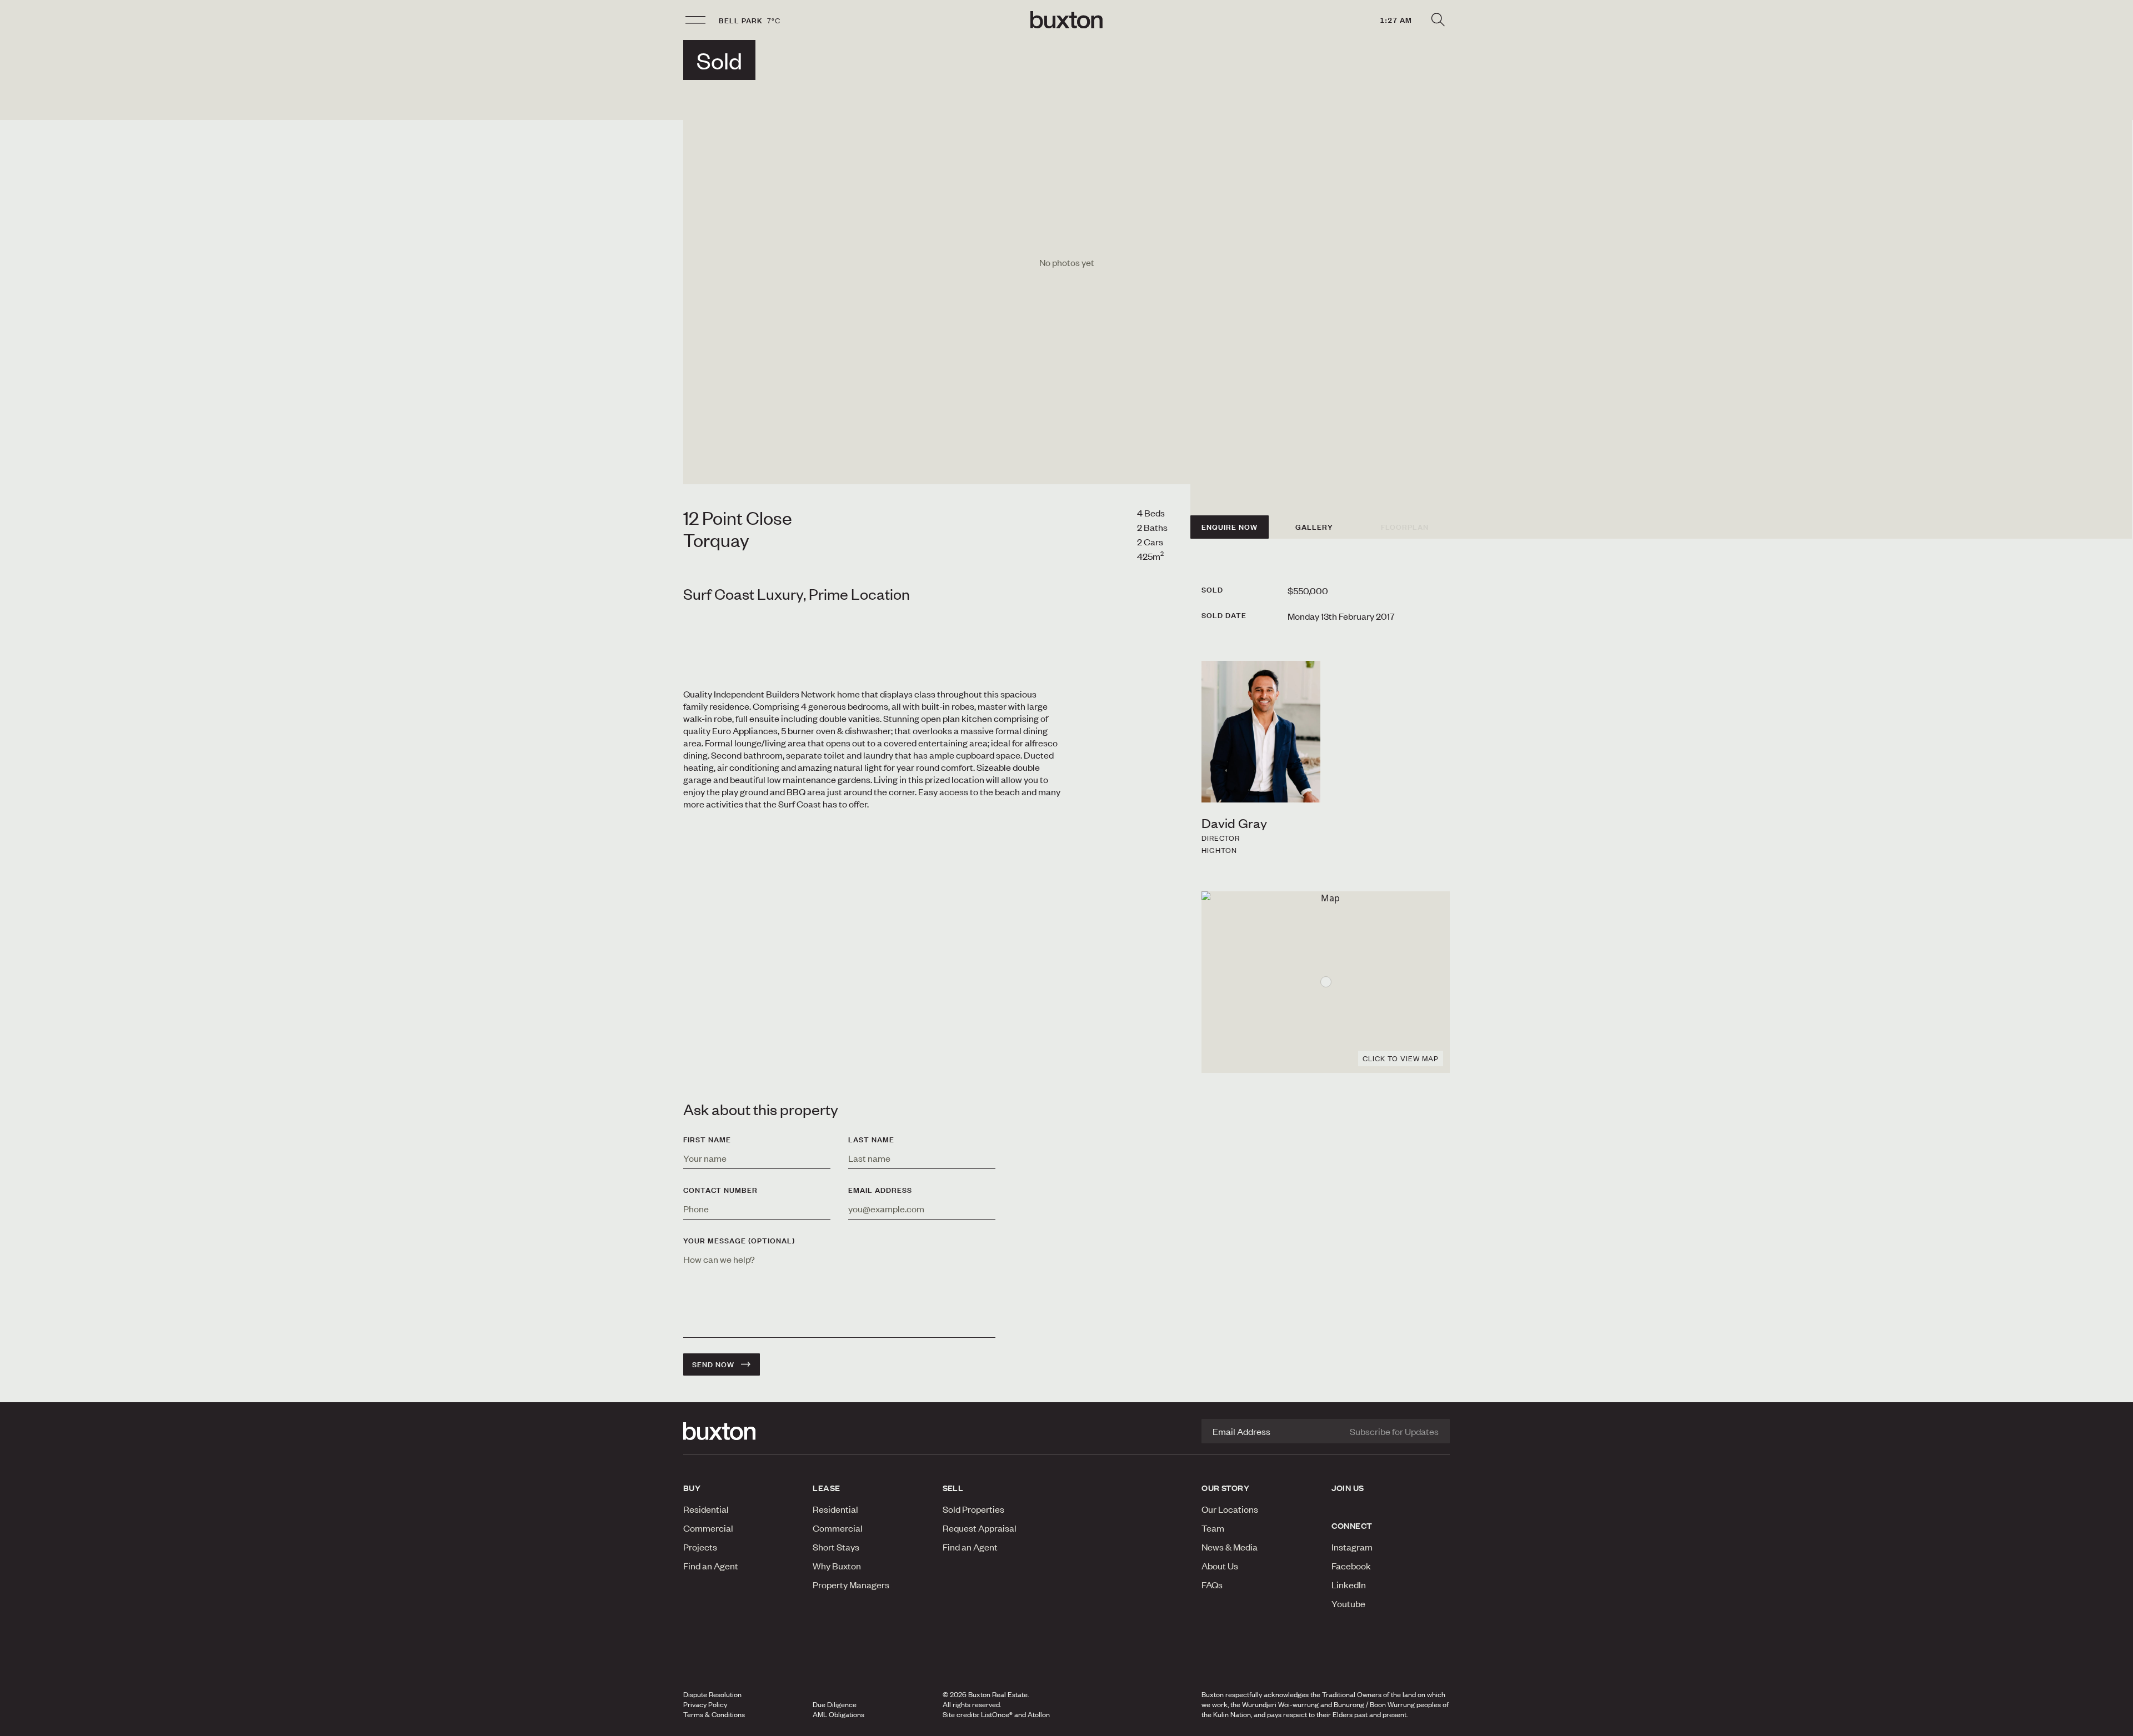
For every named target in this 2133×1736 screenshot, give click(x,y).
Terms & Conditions (714, 1714)
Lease (826, 1488)
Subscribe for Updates (1394, 1431)
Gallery (1314, 527)
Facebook (1351, 1566)
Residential (706, 1509)
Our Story (1225, 1488)
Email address (880, 1190)
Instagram (1352, 1547)
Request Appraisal (980, 1528)
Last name (871, 1140)
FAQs (1212, 1584)
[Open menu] (695, 20)
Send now (713, 1364)
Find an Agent (711, 1566)
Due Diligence (835, 1704)
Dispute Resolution (712, 1694)
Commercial (708, 1528)
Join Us (1348, 1488)
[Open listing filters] (1438, 20)
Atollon (1039, 1714)
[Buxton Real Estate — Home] (1066, 20)
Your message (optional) (739, 1241)
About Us (1220, 1566)
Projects (700, 1547)
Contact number (720, 1190)
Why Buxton (837, 1566)
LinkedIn (1349, 1584)
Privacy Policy (705, 1704)
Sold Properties (973, 1509)
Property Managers (851, 1584)
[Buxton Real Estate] (742, 1431)
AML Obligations (838, 1714)
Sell (953, 1488)
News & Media (1230, 1547)
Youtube (1348, 1603)
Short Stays (836, 1547)
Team (1213, 1528)
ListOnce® (997, 1714)
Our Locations (1230, 1509)
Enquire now (1230, 527)
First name (707, 1140)
